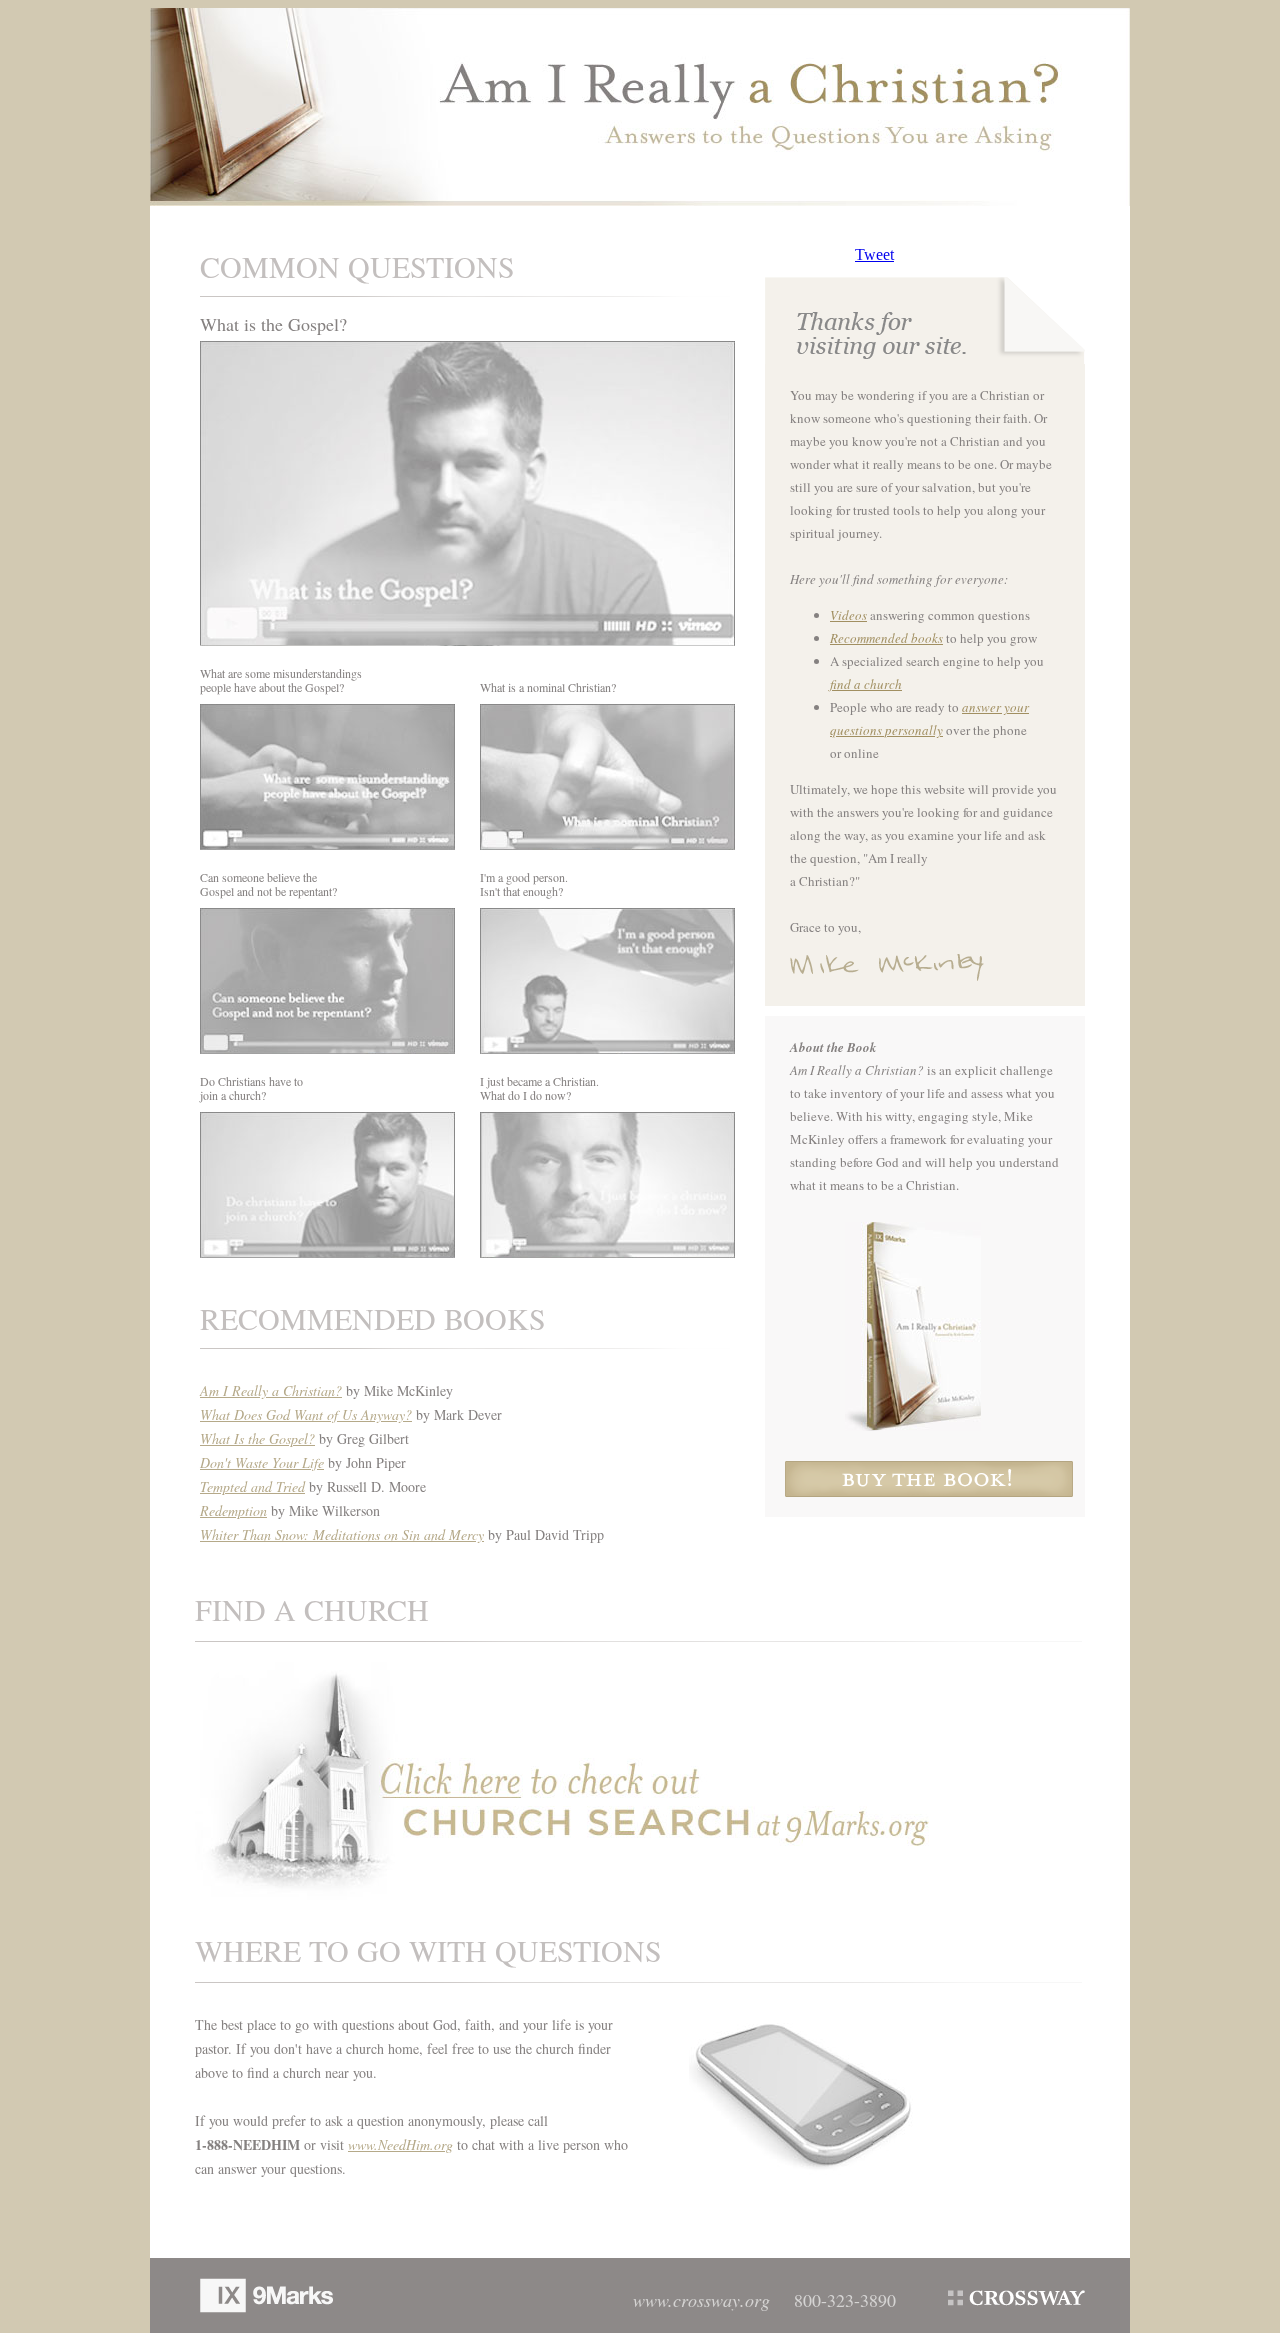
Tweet (874, 254)
